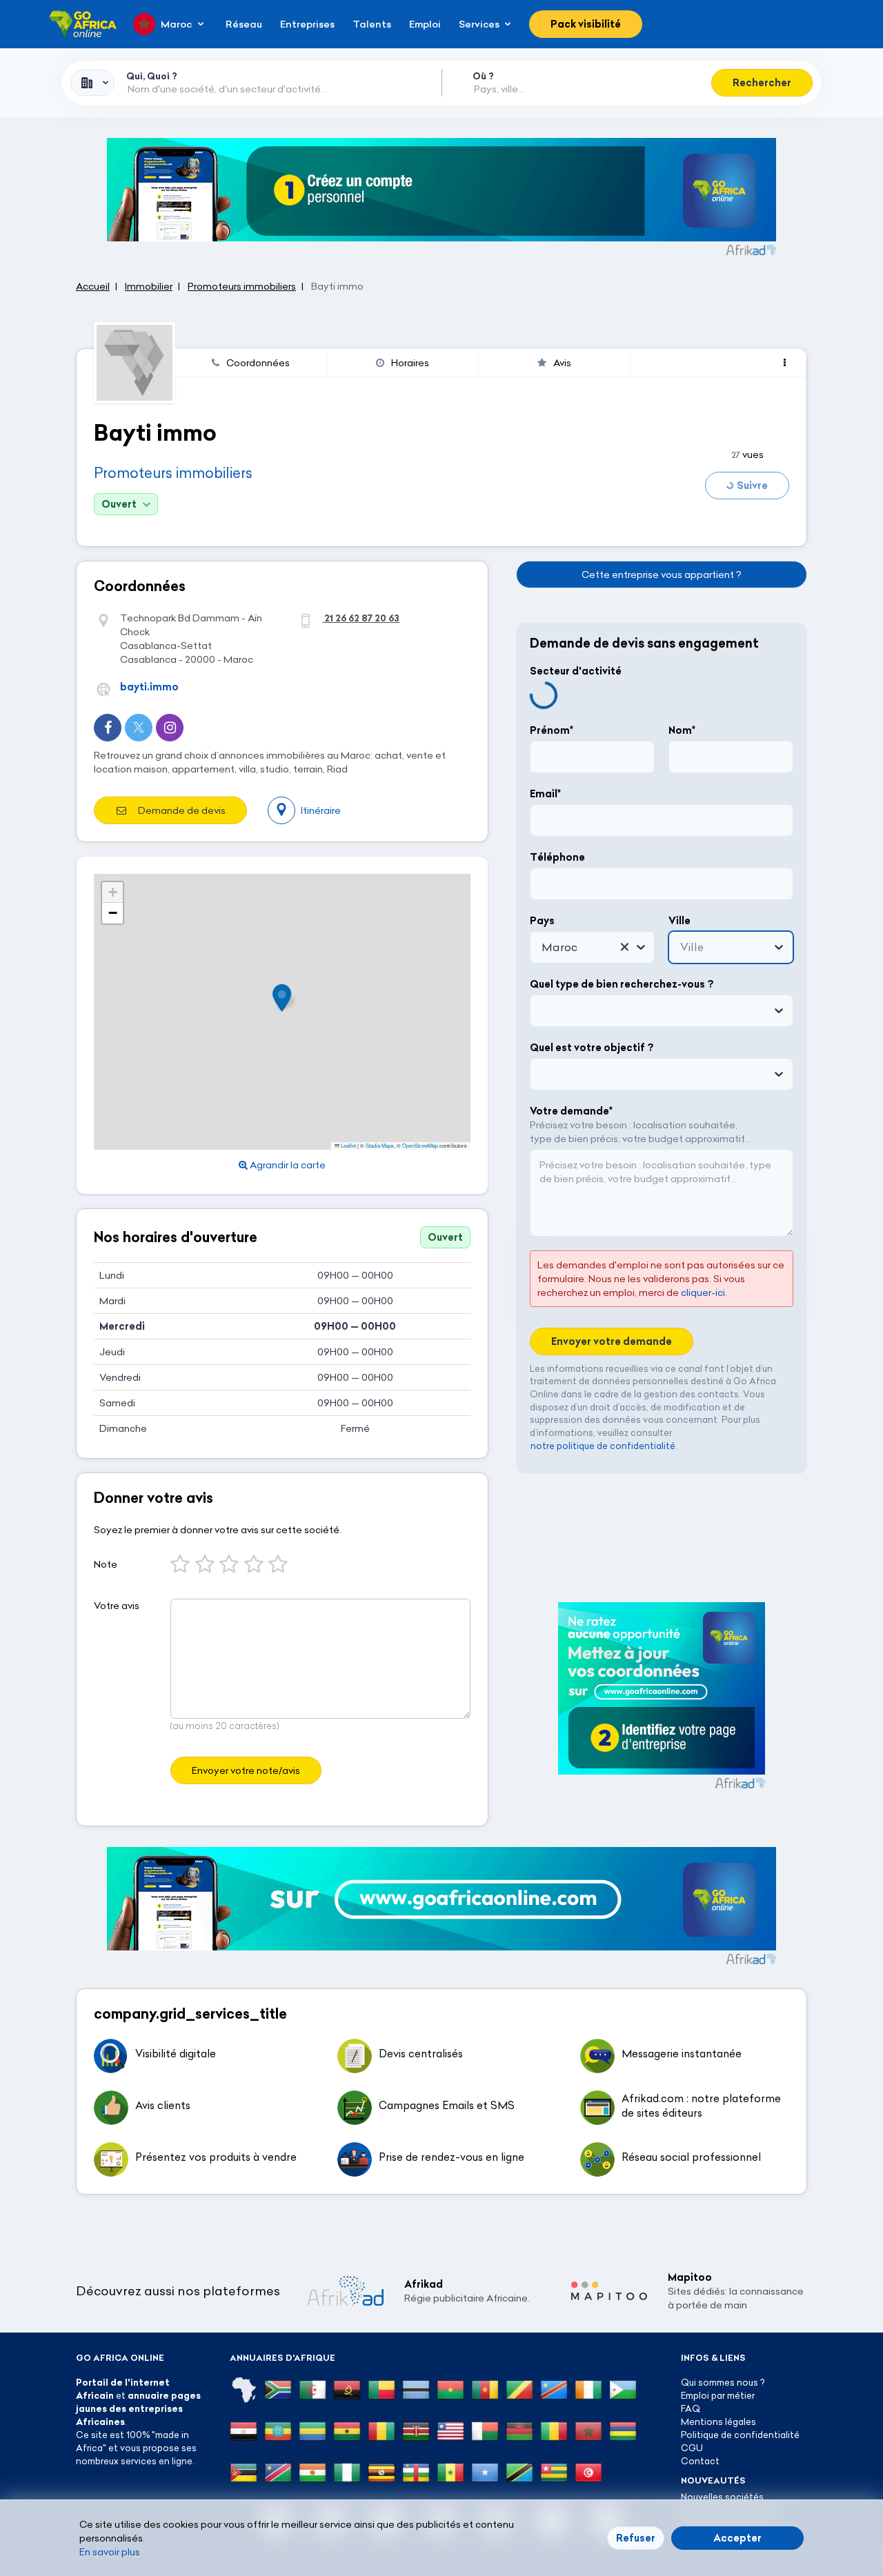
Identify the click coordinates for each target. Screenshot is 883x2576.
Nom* (682, 730)
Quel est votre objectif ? (592, 1048)
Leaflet (348, 1145)
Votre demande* (571, 1111)
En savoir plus (110, 2552)
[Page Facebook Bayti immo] (108, 728)
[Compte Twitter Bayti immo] (139, 728)
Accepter (737, 2538)
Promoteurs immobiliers (173, 473)
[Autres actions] (785, 363)
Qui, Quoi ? (152, 76)
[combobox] (92, 83)
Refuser (636, 2538)
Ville (679, 921)
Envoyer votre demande (612, 1341)
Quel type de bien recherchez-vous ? (622, 984)
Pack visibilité (586, 24)
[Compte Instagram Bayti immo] (170, 728)
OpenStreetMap (420, 1145)
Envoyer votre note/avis (246, 1770)
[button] (286, 998)
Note (106, 1564)
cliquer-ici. (704, 1292)
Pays (542, 921)
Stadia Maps (380, 1145)
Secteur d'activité (576, 671)
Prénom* (552, 730)
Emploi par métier (718, 2395)
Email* (545, 794)
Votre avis (117, 1606)
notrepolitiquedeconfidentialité (603, 1446)
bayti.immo (149, 687)
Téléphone (557, 857)
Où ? (483, 76)
